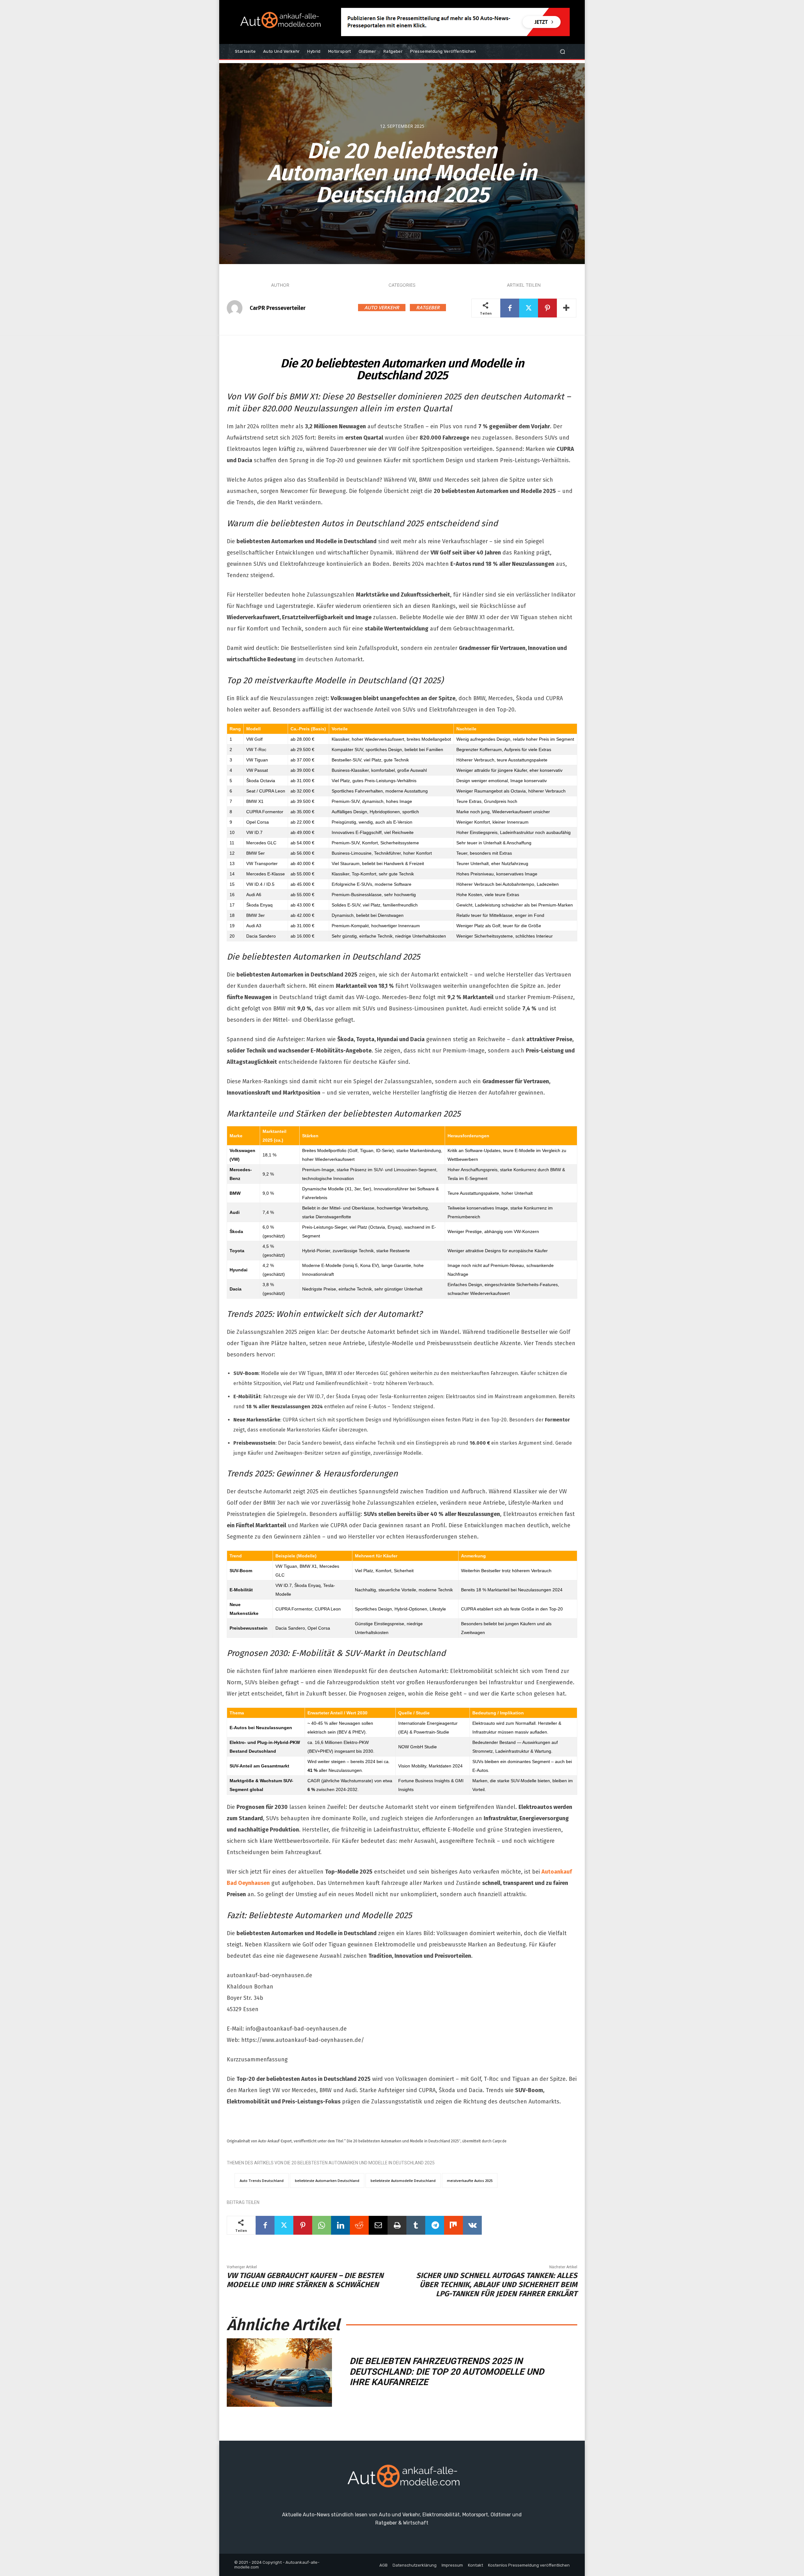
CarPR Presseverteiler (278, 308)
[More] (567, 308)
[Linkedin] (340, 2225)
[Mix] (454, 2225)
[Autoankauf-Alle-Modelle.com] (402, 2479)
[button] (562, 52)
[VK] (472, 2225)
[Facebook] (510, 308)
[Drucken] (397, 2225)
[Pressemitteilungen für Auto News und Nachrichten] (279, 22)
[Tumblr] (416, 2225)
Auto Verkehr (382, 307)
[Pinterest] (547, 308)
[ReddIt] (359, 2225)
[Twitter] (529, 308)
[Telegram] (435, 2225)
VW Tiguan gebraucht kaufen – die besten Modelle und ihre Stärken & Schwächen (305, 2280)
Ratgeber (428, 307)
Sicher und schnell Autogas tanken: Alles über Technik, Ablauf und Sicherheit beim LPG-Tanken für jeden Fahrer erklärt (497, 2285)
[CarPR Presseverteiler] (238, 308)
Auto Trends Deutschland (262, 2181)
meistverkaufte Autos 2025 (470, 2181)
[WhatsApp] (322, 2225)
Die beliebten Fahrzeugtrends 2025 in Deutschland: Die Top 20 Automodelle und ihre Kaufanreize (447, 2372)
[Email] (378, 2225)
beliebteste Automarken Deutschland (327, 2181)
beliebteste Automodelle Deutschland (403, 2181)
